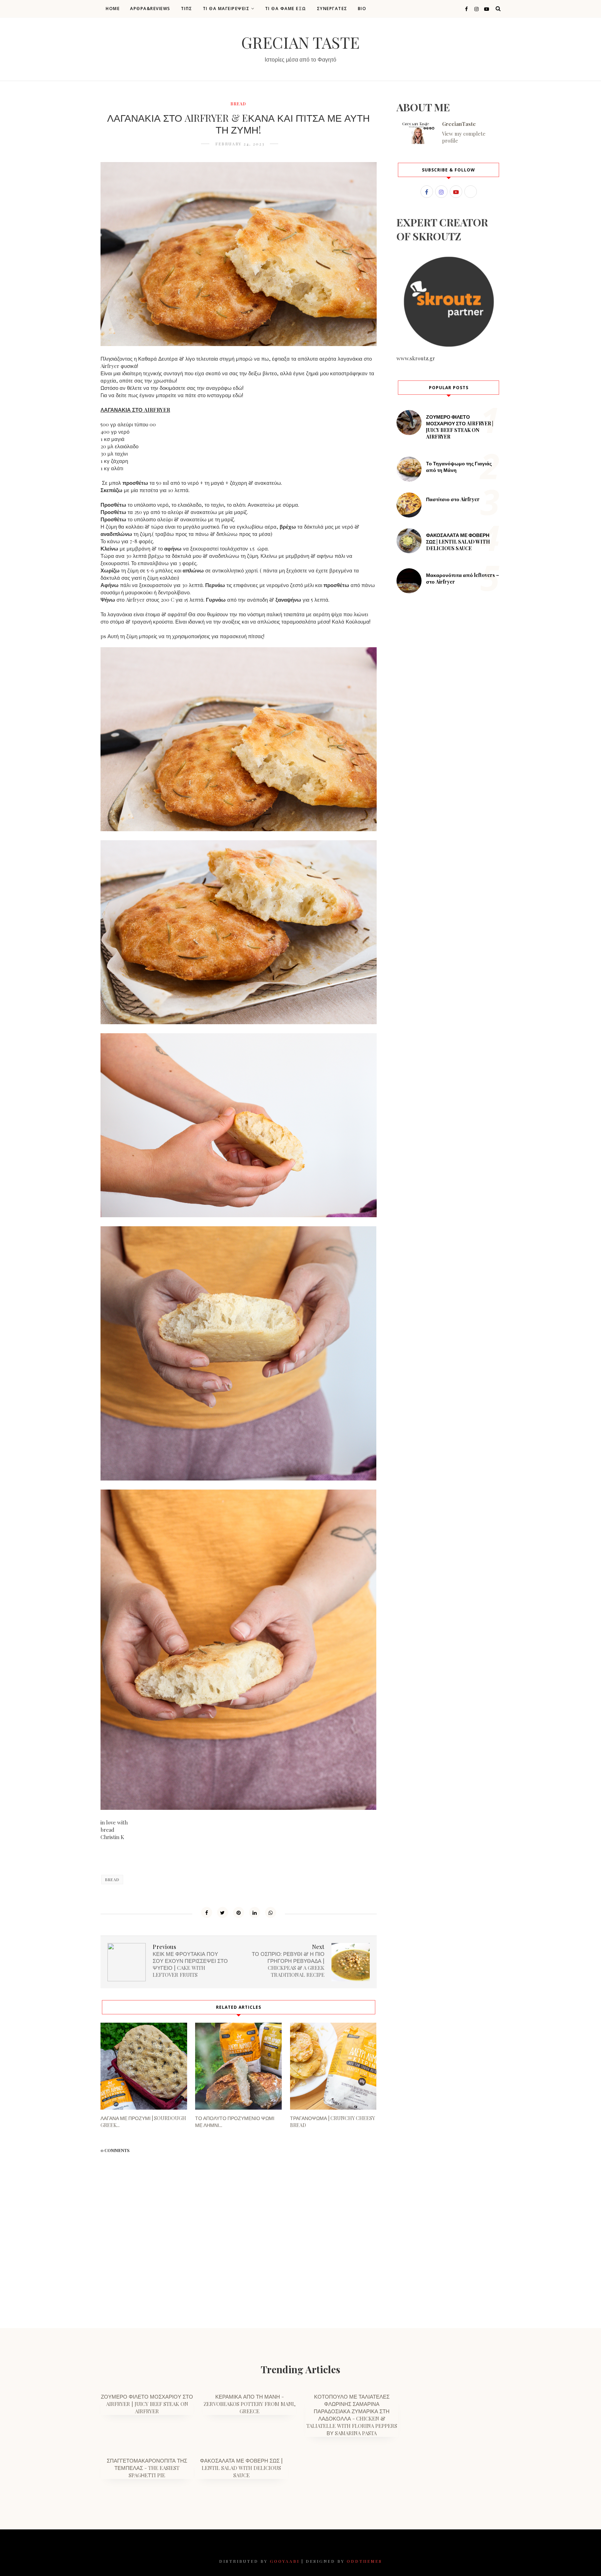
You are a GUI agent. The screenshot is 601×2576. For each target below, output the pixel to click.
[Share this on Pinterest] (239, 1912)
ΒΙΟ (362, 9)
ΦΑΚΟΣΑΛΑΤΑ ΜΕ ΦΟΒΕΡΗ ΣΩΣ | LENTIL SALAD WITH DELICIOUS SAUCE (458, 542)
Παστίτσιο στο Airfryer (453, 499)
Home (113, 9)
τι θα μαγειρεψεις (226, 9)
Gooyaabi (285, 2561)
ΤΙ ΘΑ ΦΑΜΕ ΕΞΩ (286, 9)
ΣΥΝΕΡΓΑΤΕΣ (332, 9)
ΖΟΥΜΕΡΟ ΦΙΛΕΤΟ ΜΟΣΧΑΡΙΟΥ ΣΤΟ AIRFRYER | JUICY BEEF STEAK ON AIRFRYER (460, 427)
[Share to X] (223, 1912)
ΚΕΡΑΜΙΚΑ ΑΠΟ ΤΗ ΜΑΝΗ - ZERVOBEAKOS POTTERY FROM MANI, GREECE (250, 2404)
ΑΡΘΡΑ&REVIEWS (150, 9)
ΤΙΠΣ (187, 9)
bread (238, 104)
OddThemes (364, 2561)
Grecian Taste (300, 42)
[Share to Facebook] (207, 1912)
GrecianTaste (459, 124)
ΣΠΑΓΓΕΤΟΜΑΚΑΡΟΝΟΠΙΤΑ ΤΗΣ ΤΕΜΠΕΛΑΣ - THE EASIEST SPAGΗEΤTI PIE (147, 2468)
